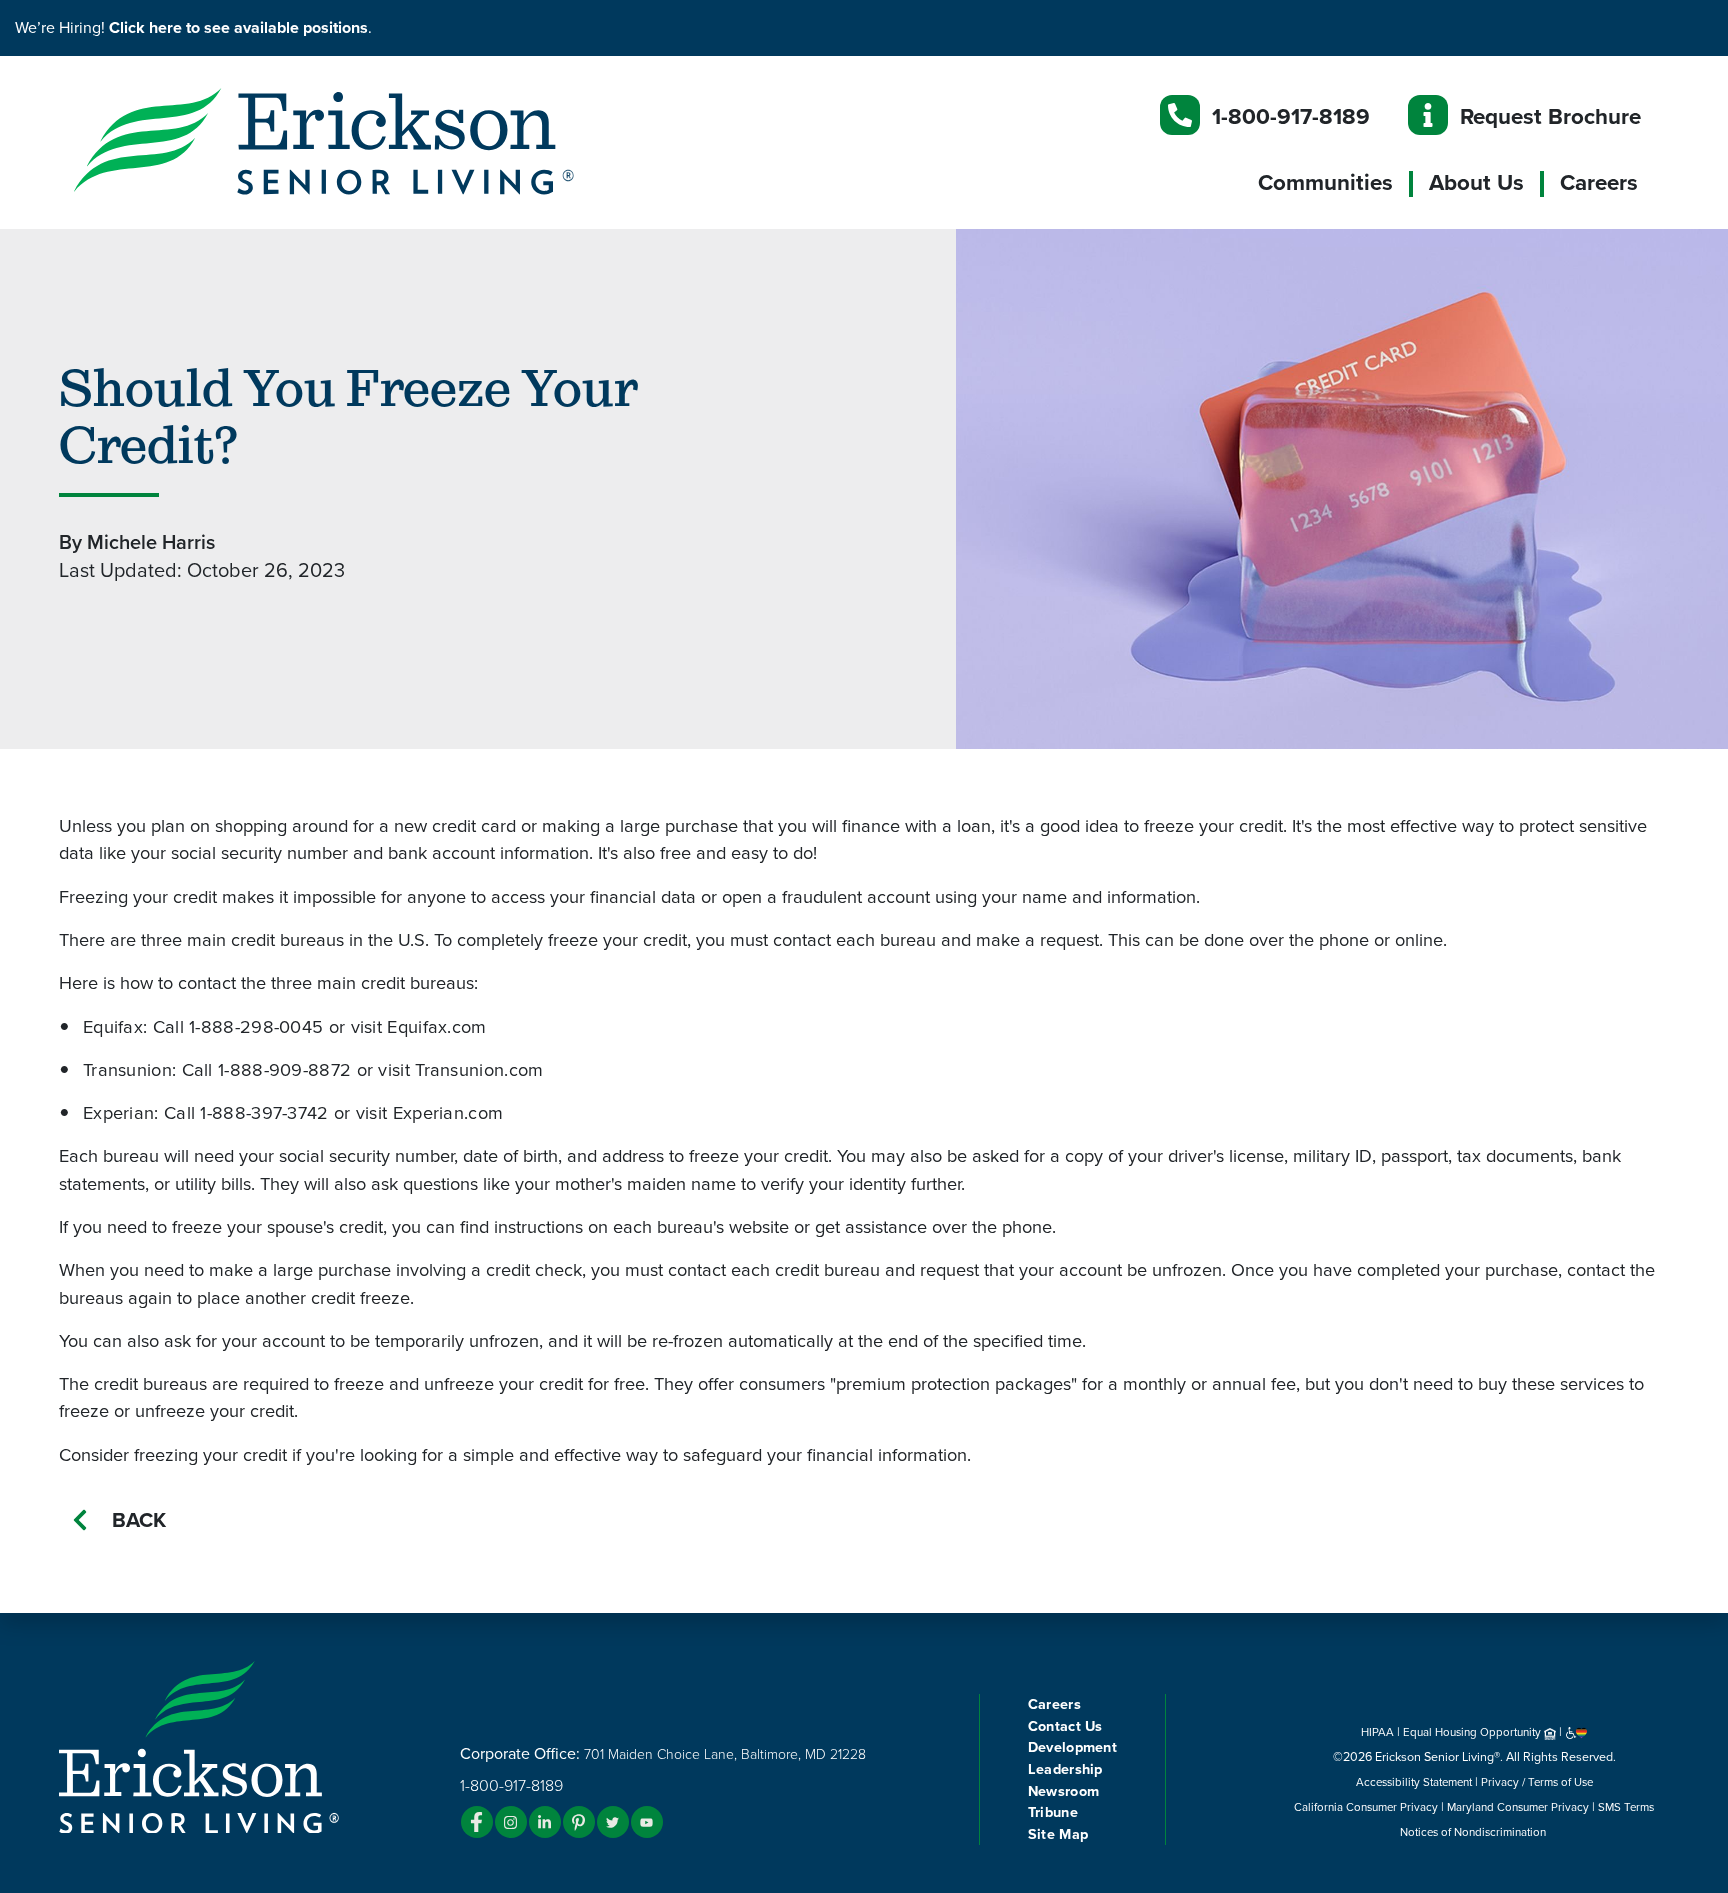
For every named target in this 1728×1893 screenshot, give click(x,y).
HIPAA (1377, 1732)
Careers (1599, 183)
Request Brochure (1550, 116)
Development (1072, 1747)
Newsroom (1063, 1791)
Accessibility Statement (1414, 1782)
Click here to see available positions (238, 28)
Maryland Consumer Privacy (1518, 1807)
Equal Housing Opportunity (1473, 1732)
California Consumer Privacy (1366, 1807)
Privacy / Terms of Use (1537, 1782)
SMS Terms (1626, 1807)
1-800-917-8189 (1291, 116)
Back (139, 1520)
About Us (1476, 183)
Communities (1325, 183)
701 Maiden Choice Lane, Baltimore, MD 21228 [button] (725, 1754)
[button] (364, 140)
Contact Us (1065, 1726)
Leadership (1065, 1769)
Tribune (1053, 1812)
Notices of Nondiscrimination (1474, 1832)
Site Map (1058, 1834)
